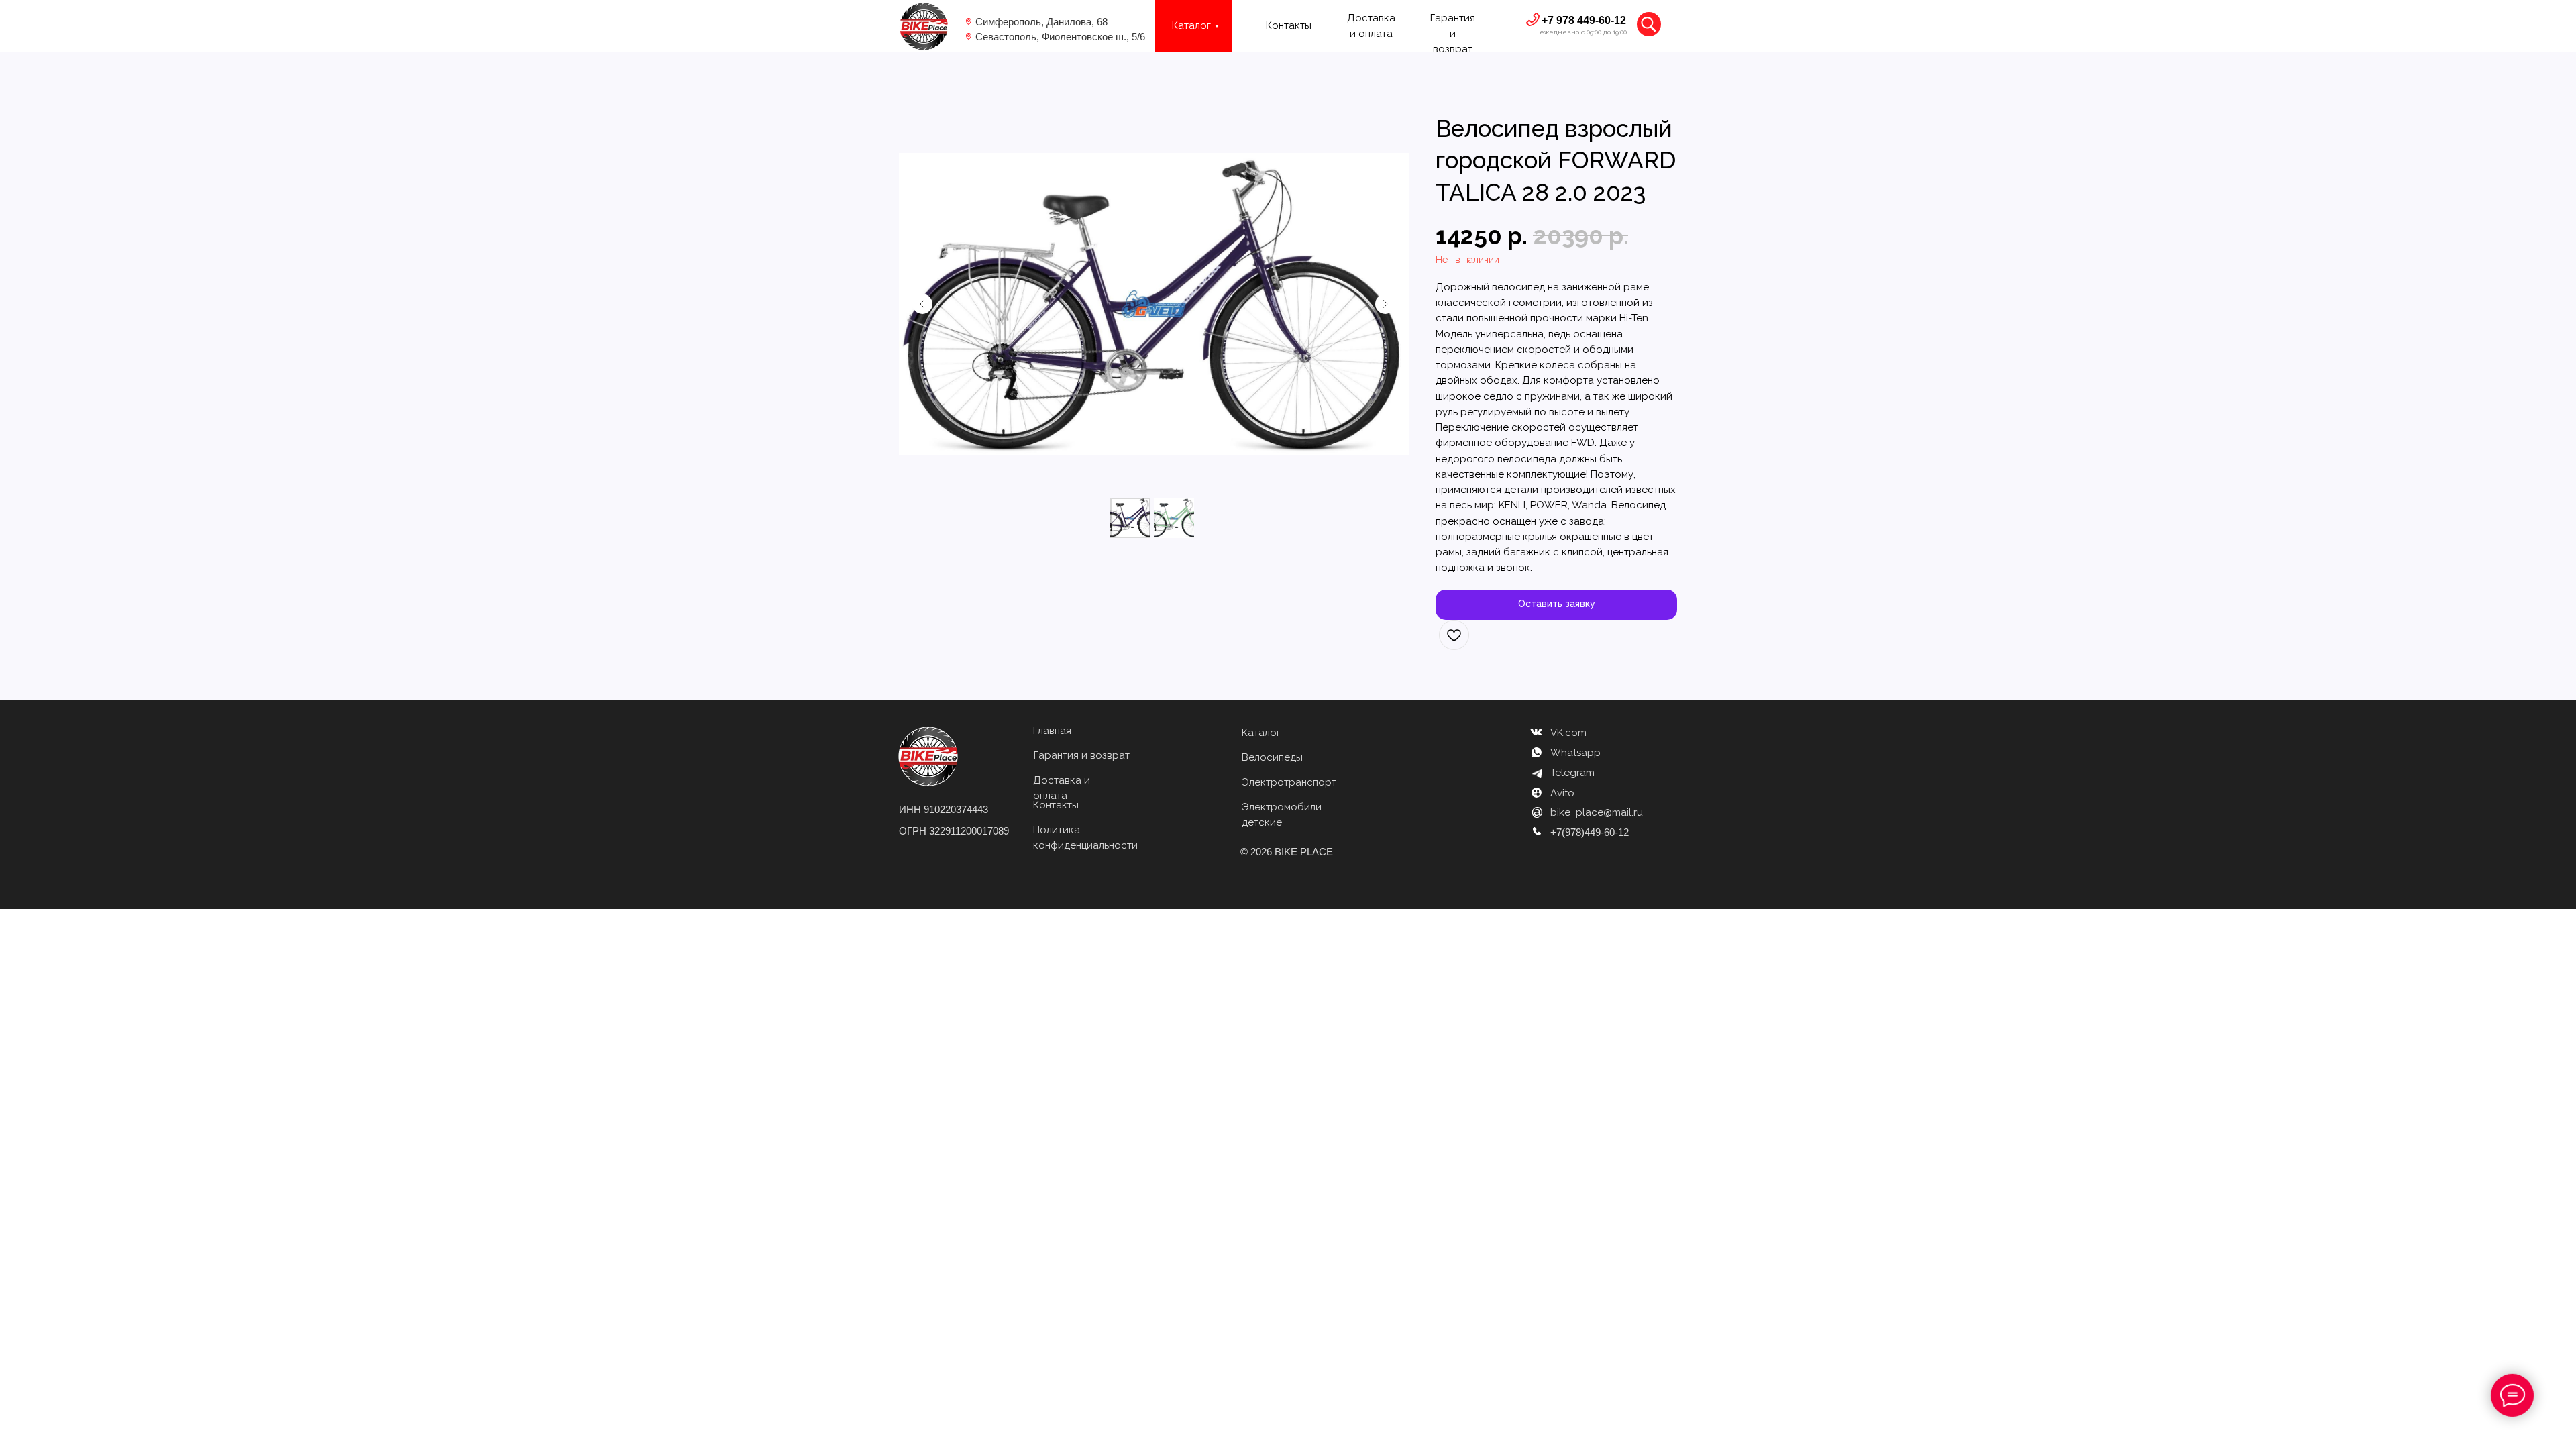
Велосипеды (1272, 757)
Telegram (1572, 773)
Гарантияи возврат (1453, 34)
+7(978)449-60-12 (1590, 832)
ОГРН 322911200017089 (954, 831)
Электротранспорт (1289, 782)
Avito (1562, 793)
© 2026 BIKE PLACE (1287, 852)
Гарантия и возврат (1082, 755)
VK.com (1568, 733)
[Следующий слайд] (1385, 304)
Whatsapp (1575, 753)
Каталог (1261, 733)
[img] (924, 26)
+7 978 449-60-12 (1584, 20)
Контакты (1289, 25)
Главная (1052, 731)
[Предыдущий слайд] (922, 304)
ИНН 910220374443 (944, 809)
